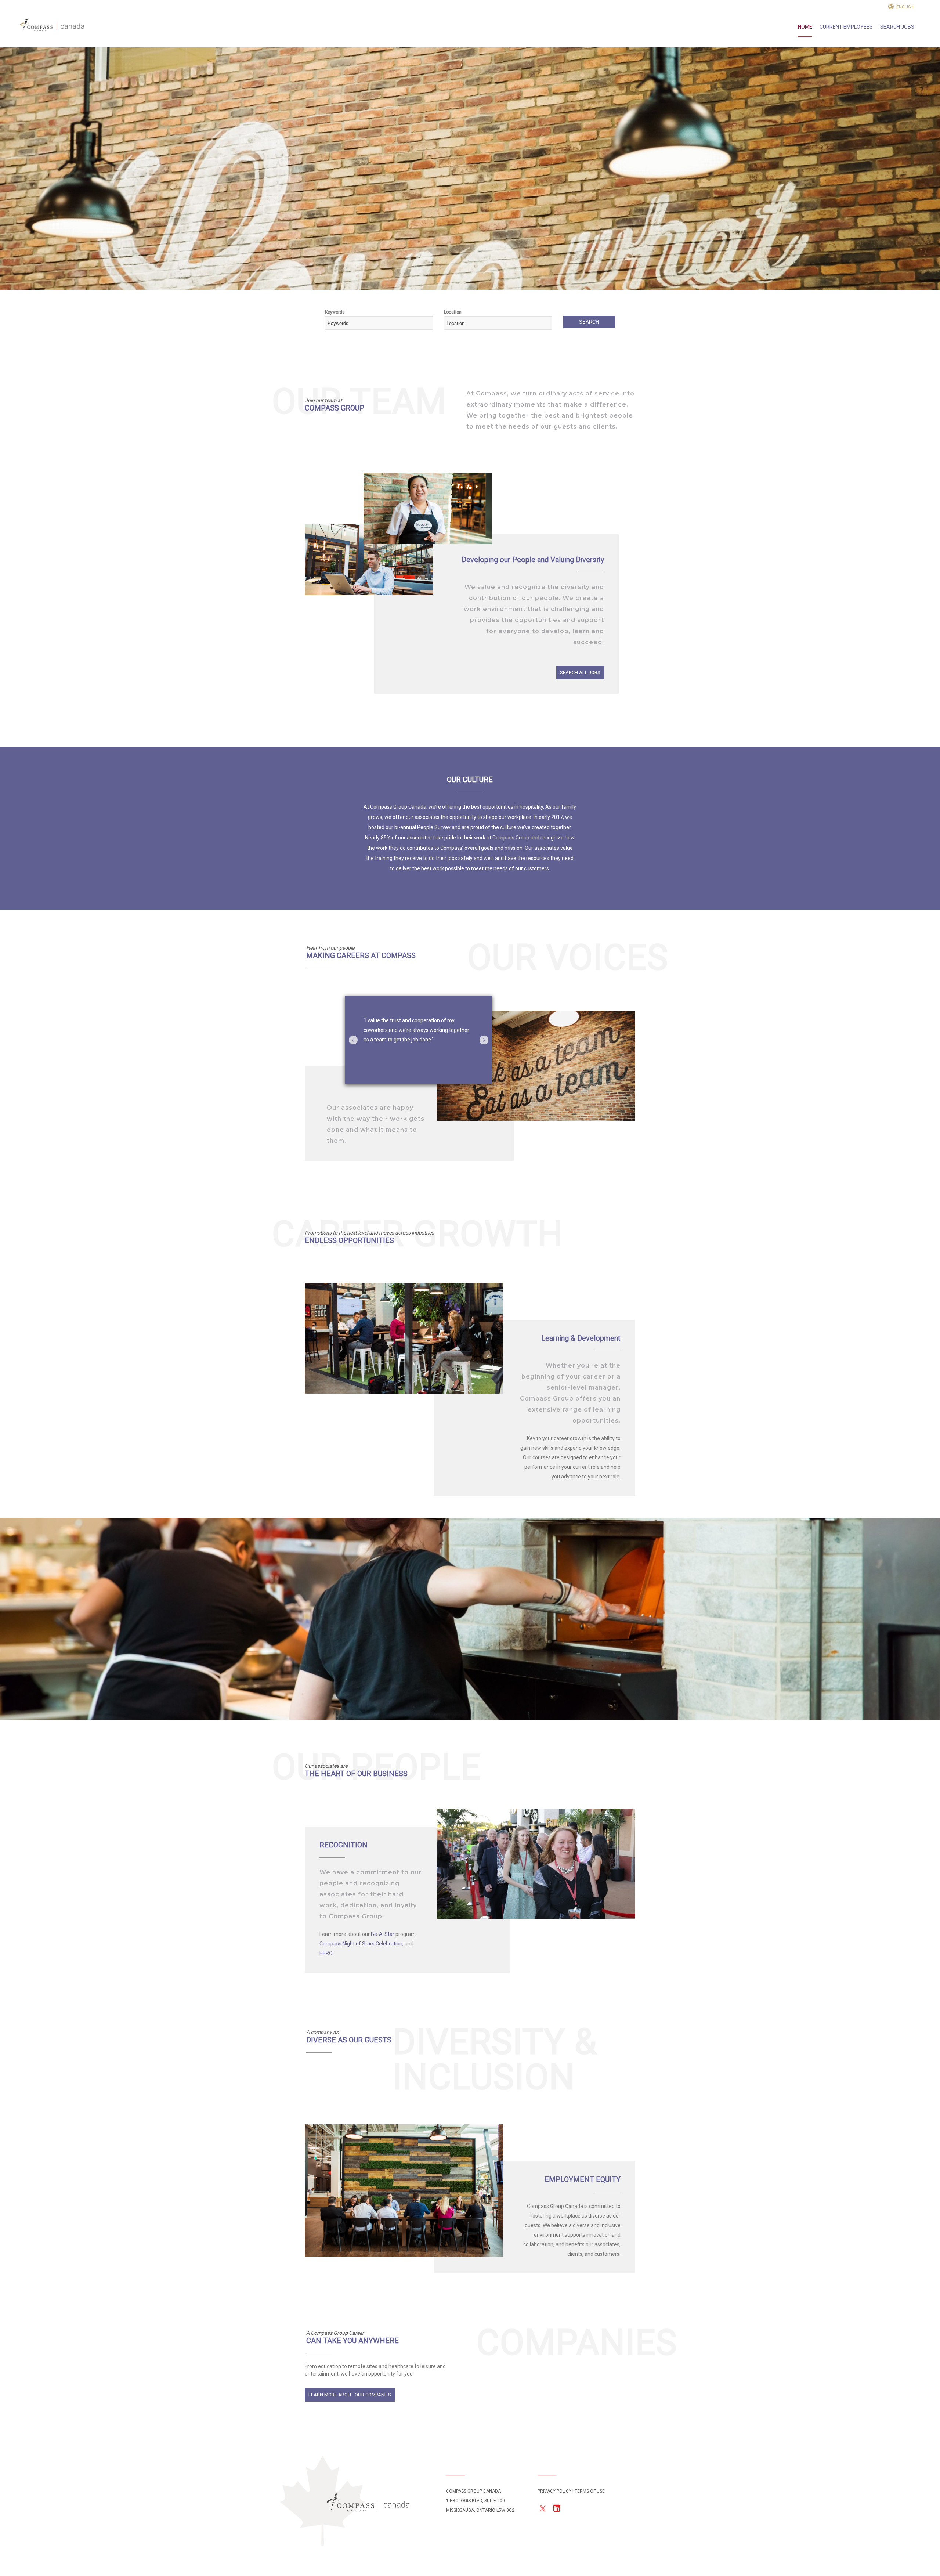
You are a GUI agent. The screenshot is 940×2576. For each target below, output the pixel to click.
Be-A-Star (383, 1934)
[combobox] (379, 323)
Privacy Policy (554, 2491)
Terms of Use (590, 2491)
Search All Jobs (580, 673)
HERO (326, 1953)
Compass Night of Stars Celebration (361, 1944)
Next (484, 1040)
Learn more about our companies (350, 2395)
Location (453, 312)
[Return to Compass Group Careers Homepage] (52, 27)
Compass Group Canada (368, 2503)
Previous (353, 1040)
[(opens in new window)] (543, 2511)
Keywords (335, 312)
